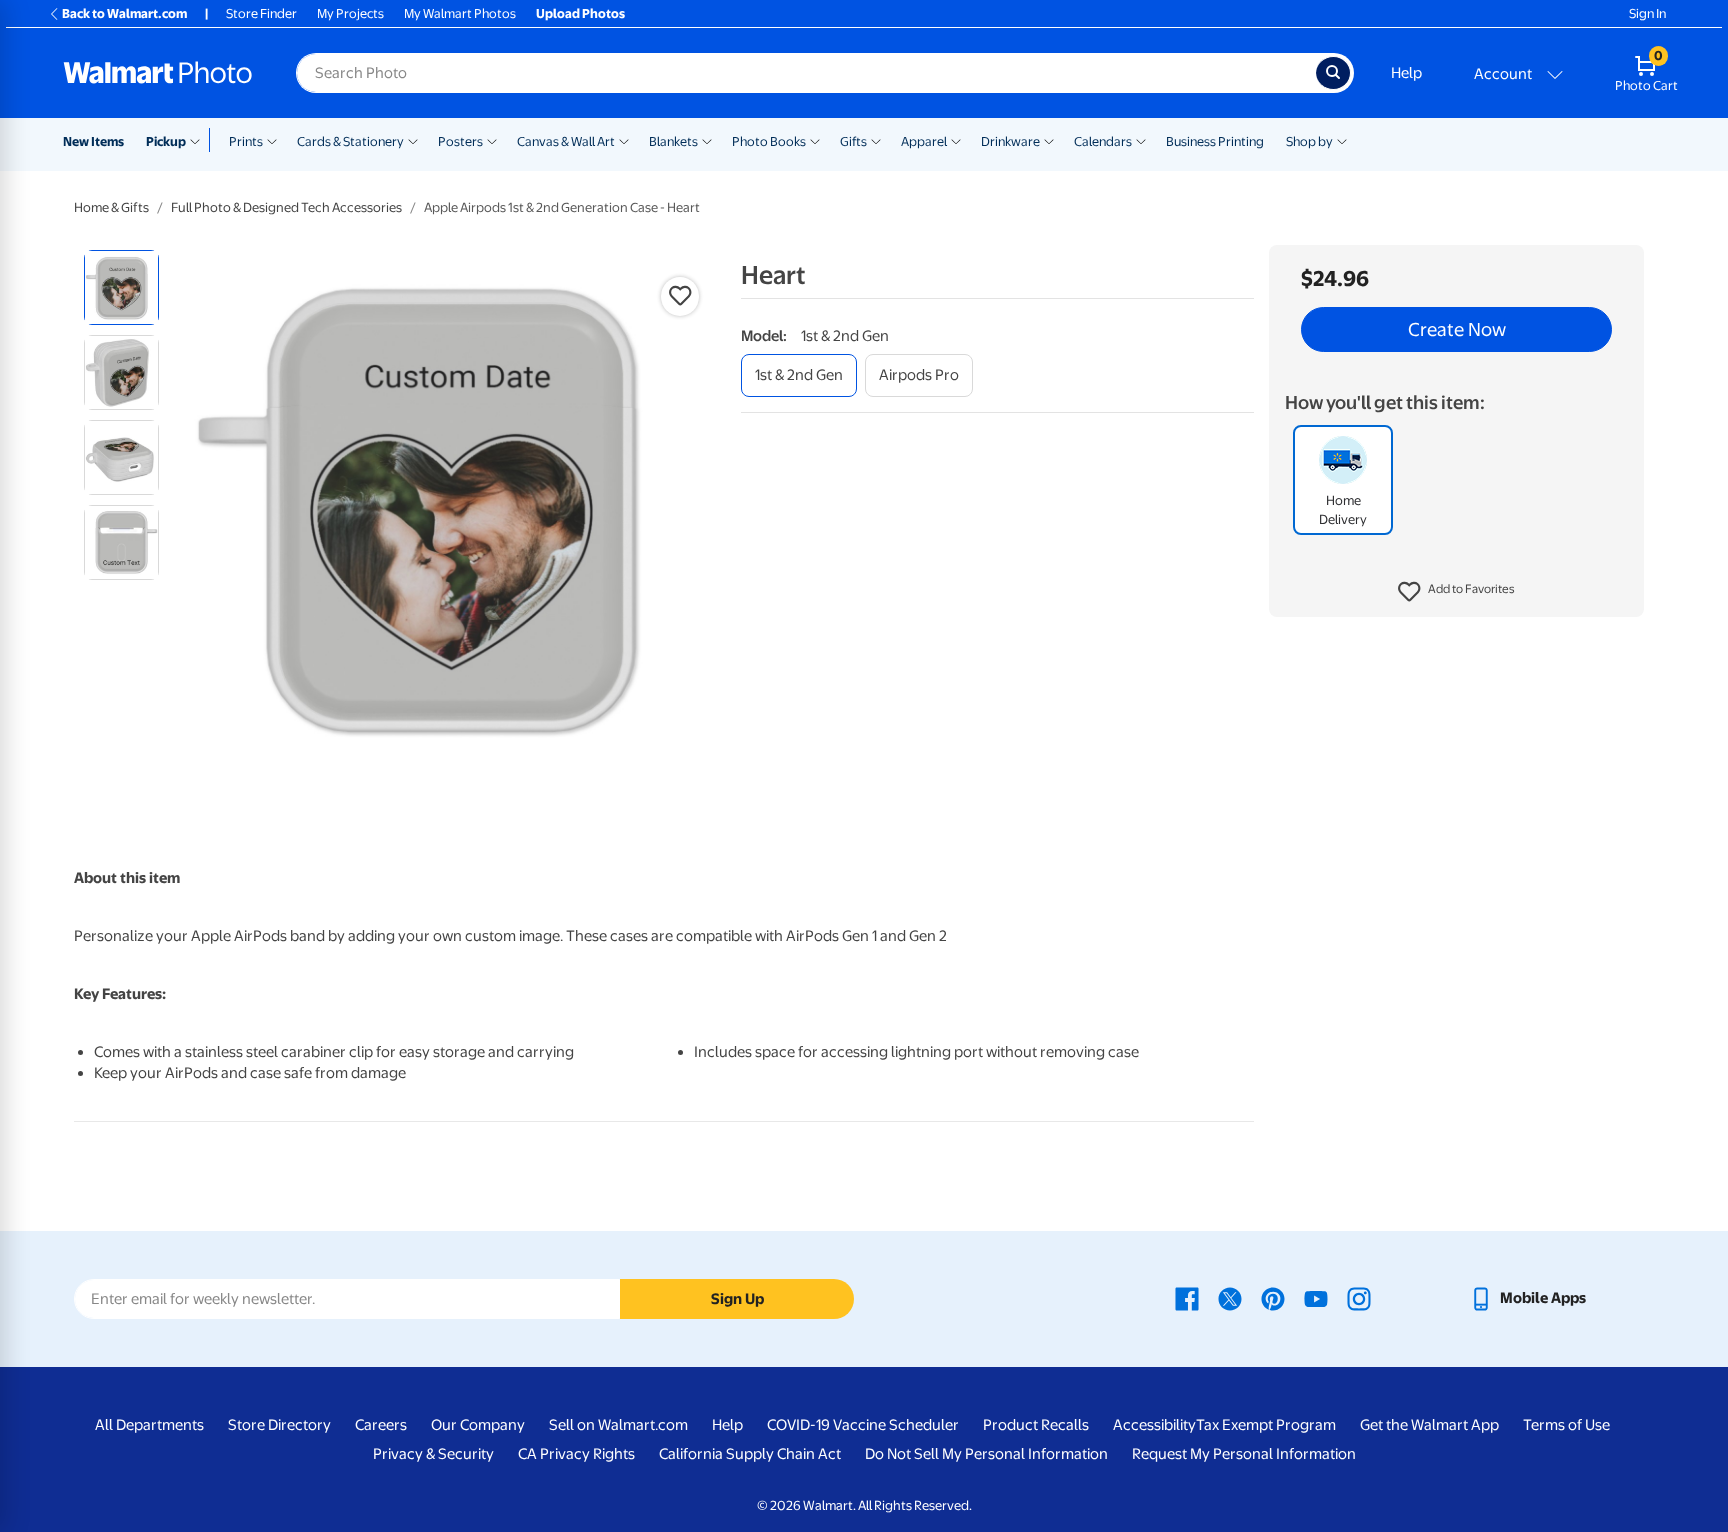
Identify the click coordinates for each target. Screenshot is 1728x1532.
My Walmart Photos (460, 13)
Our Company (478, 1425)
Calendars (1103, 141)
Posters (460, 141)
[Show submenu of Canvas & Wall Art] (624, 140)
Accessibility (1154, 1425)
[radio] (121, 287)
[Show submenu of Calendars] (1141, 140)
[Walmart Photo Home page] (158, 73)
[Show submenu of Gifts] (876, 140)
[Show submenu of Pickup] (199, 140)
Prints (246, 141)
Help (1406, 73)
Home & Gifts (111, 207)
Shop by (1309, 141)
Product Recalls (1036, 1425)
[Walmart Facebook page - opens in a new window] (1187, 1298)
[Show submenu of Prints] (272, 140)
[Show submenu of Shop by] (1342, 140)
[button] (1456, 592)
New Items (93, 141)
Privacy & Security (433, 1454)
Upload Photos (580, 13)
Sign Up (737, 1299)
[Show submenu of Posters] (492, 140)
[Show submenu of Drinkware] (1049, 140)
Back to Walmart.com (124, 13)
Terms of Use (1566, 1425)
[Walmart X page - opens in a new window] (1230, 1298)
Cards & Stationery (350, 141)
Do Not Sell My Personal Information (986, 1454)
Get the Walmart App (1429, 1425)
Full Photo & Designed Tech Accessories (286, 207)
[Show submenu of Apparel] (956, 140)
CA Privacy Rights (576, 1454)
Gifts (853, 141)
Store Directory (279, 1425)
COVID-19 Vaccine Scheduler (863, 1425)
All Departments (149, 1425)
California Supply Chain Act (750, 1454)
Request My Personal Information (1244, 1454)
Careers (381, 1425)
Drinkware (1010, 141)
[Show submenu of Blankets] (707, 140)
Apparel (924, 141)
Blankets (673, 141)
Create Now (1457, 330)
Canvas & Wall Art (566, 141)
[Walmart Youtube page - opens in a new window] (1316, 1298)
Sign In (1647, 13)
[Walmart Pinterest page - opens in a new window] (1273, 1298)
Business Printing (1215, 141)
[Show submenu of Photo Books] (815, 140)
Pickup (166, 141)
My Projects (350, 13)
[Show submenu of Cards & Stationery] (413, 140)
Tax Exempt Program (1266, 1425)
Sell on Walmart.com (618, 1425)
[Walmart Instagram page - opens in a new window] (1359, 1298)
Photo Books (769, 141)
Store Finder (261, 13)
